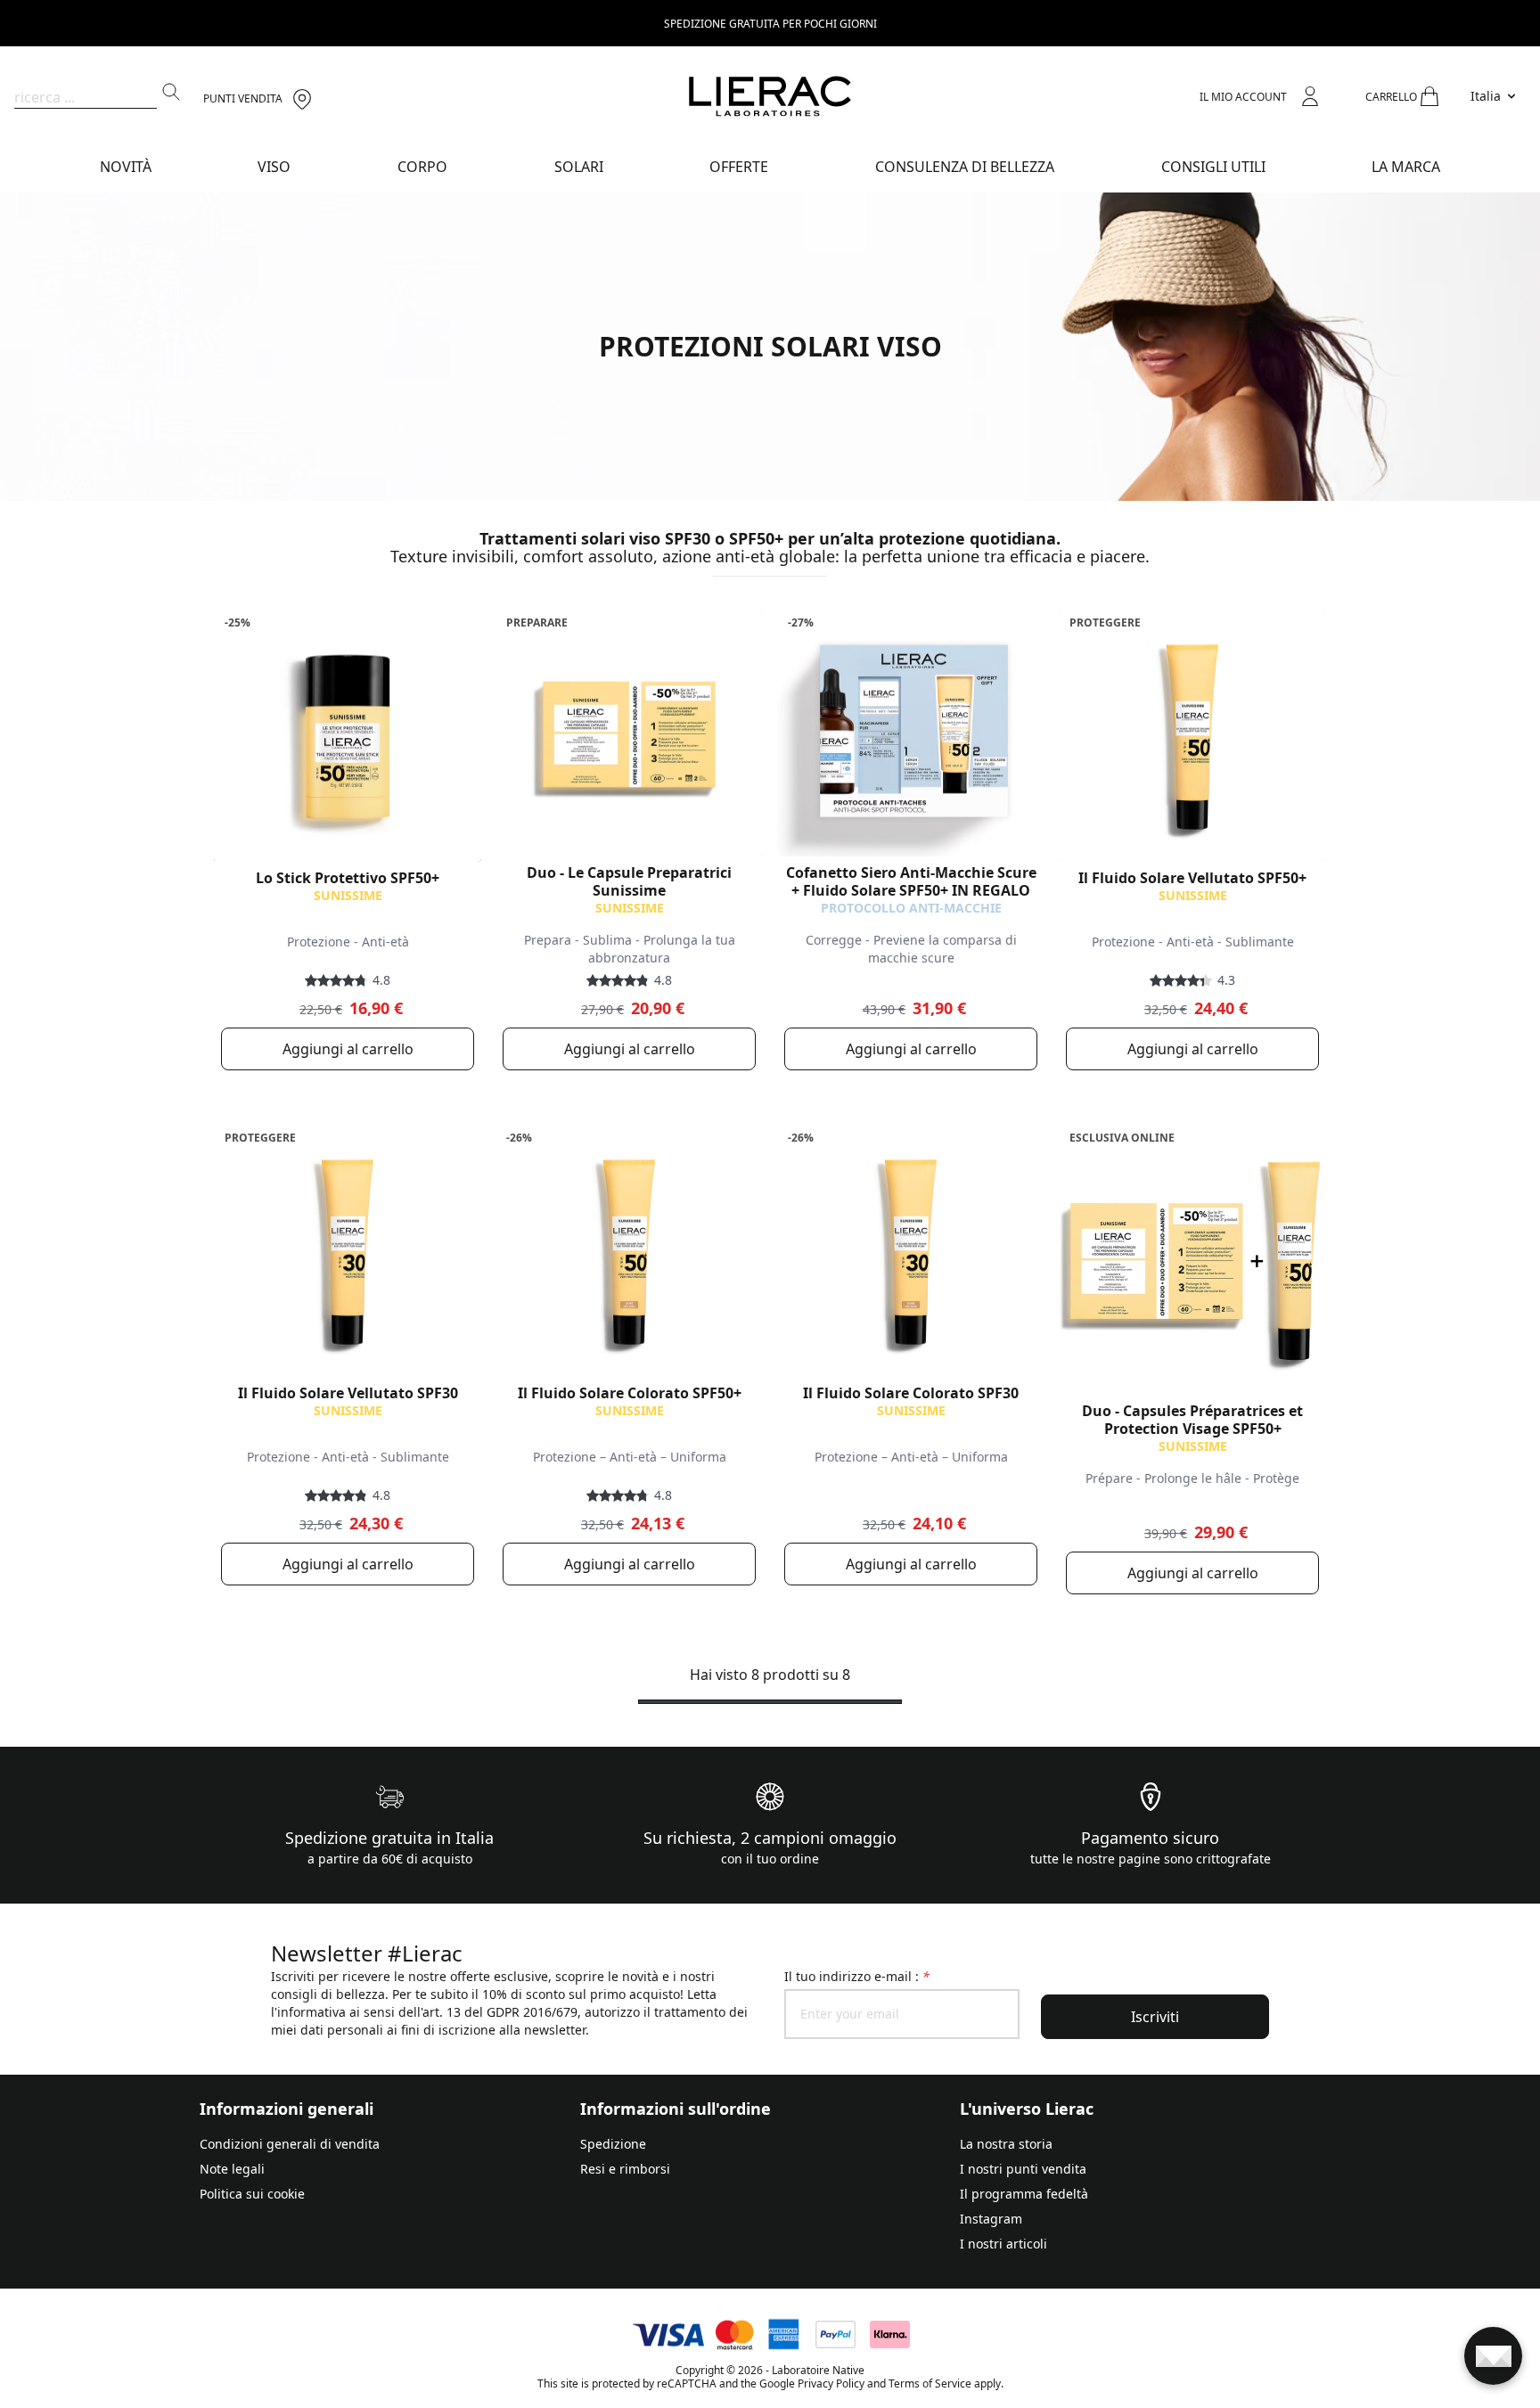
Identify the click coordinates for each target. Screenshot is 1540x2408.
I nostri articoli (1003, 2244)
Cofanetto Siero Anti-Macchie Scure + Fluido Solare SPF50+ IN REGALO (911, 881)
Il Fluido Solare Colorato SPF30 (911, 1393)
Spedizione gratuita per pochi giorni (770, 24)
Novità (126, 167)
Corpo (422, 167)
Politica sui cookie (252, 2194)
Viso (274, 167)
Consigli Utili (1213, 167)
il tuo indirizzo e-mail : (857, 1976)
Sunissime (348, 895)
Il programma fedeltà (1024, 2194)
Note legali (232, 2169)
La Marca (1406, 167)
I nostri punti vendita (1023, 2169)
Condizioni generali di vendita (290, 2144)
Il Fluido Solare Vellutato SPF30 (348, 1393)
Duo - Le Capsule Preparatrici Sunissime (629, 881)
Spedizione (613, 2144)
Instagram (991, 2219)
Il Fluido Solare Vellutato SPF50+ (1192, 878)
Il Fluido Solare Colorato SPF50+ (630, 1393)
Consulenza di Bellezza (965, 167)
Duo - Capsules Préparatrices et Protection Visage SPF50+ (1192, 1420)
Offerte (739, 167)
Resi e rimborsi (625, 2169)
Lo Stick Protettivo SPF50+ (348, 878)
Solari (579, 167)
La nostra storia (1006, 2144)
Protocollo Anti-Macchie (911, 908)
